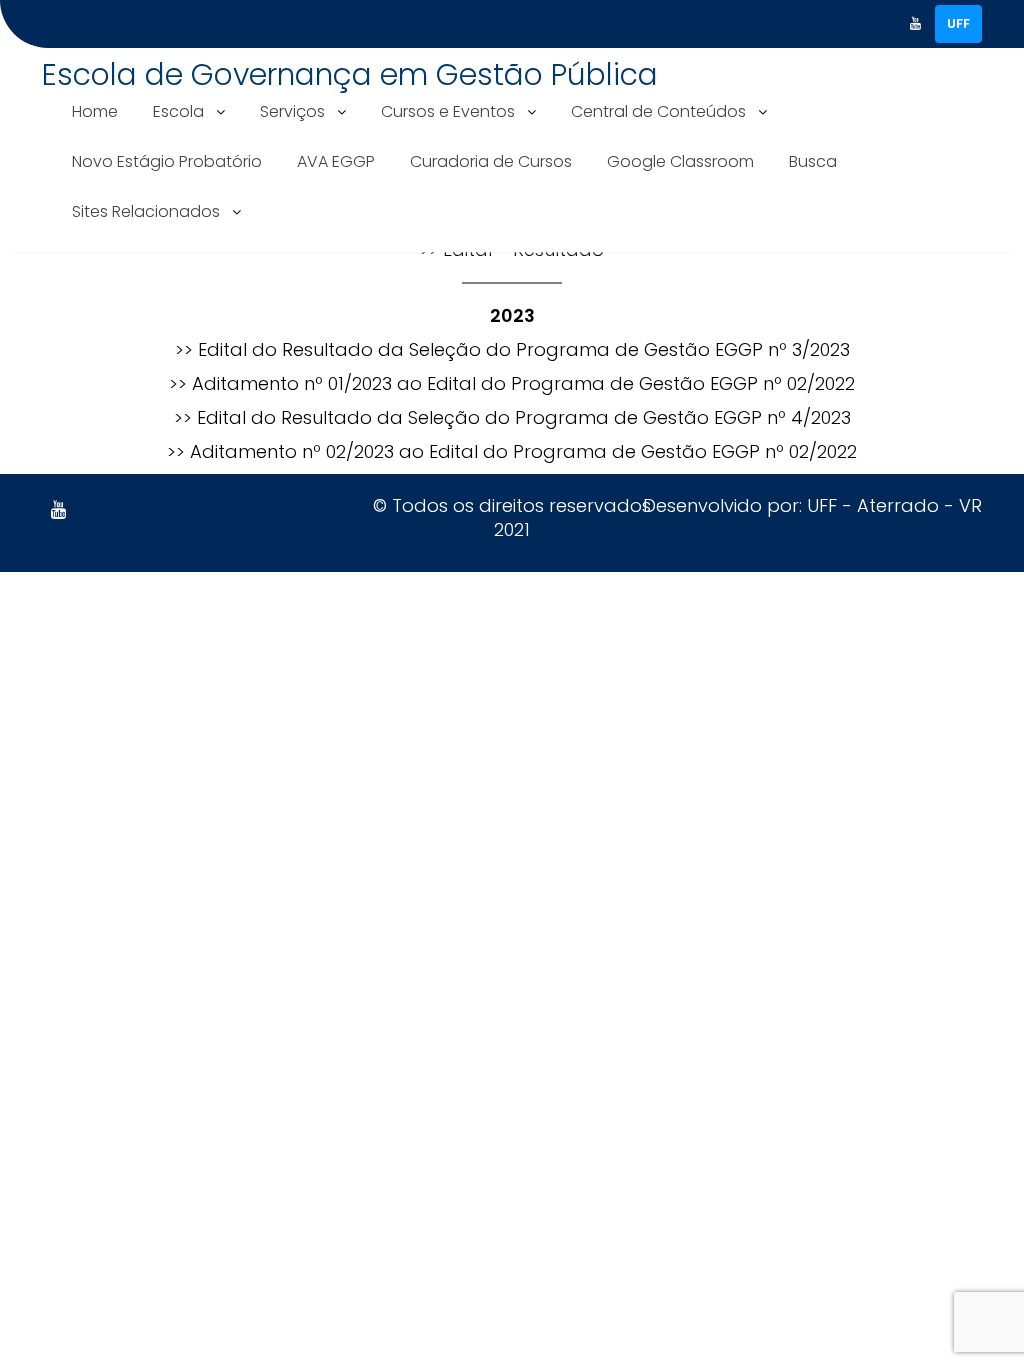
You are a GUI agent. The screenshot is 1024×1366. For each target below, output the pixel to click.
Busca (813, 161)
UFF (958, 23)
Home (95, 111)
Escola (178, 111)
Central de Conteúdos (658, 111)
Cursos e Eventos (448, 111)
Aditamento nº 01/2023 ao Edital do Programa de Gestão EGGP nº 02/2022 (523, 383)
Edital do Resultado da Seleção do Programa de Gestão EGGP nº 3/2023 (524, 349)
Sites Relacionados (146, 211)
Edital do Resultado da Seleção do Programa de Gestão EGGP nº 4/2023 (524, 417)
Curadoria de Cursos (491, 161)
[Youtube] (915, 24)
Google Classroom (680, 161)
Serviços (292, 111)
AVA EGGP (336, 161)
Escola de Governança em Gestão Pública (350, 74)
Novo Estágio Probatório (167, 161)
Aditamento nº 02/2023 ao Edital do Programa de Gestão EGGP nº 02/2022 (523, 451)
